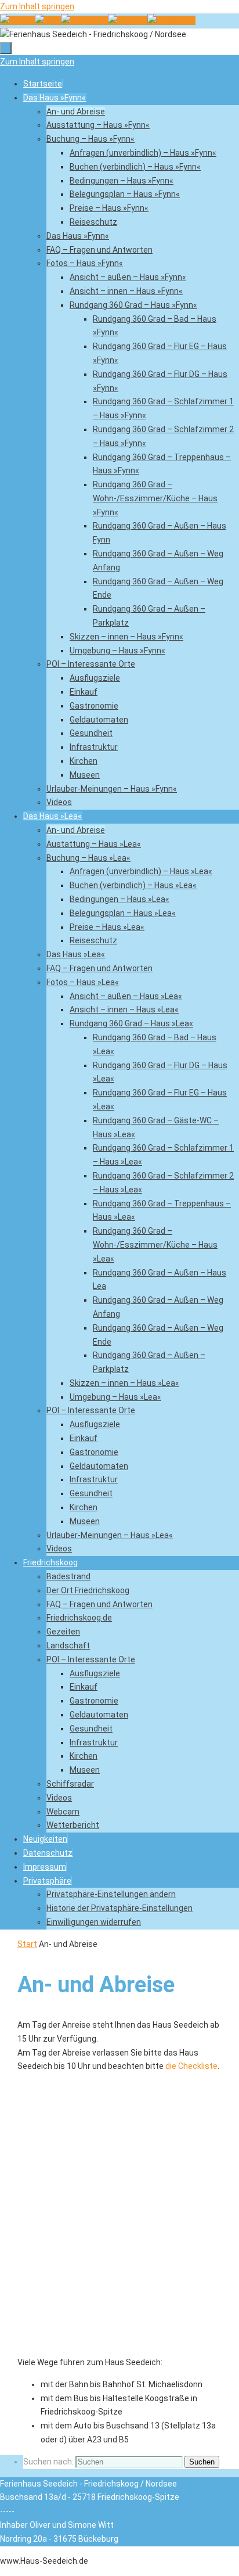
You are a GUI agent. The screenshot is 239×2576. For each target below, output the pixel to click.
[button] (47, 1881)
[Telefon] (17, 20)
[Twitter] (128, 20)
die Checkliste (191, 2066)
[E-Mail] (48, 20)
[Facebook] (84, 20)
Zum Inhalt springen (37, 6)
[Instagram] (171, 20)
